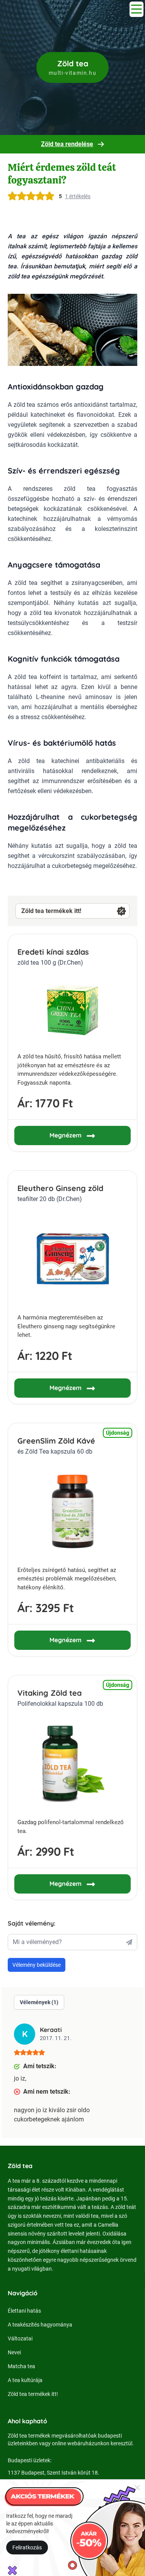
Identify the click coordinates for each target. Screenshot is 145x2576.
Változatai (20, 2338)
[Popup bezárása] (137, 2487)
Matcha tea (21, 2366)
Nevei (14, 2352)
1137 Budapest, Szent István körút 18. (54, 2473)
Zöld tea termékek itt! (51, 911)
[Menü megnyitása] (136, 9)
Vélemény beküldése (37, 1965)
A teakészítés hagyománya (40, 2325)
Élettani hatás (24, 2311)
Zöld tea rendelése (67, 144)
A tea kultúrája (25, 2380)
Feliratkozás (27, 2547)
